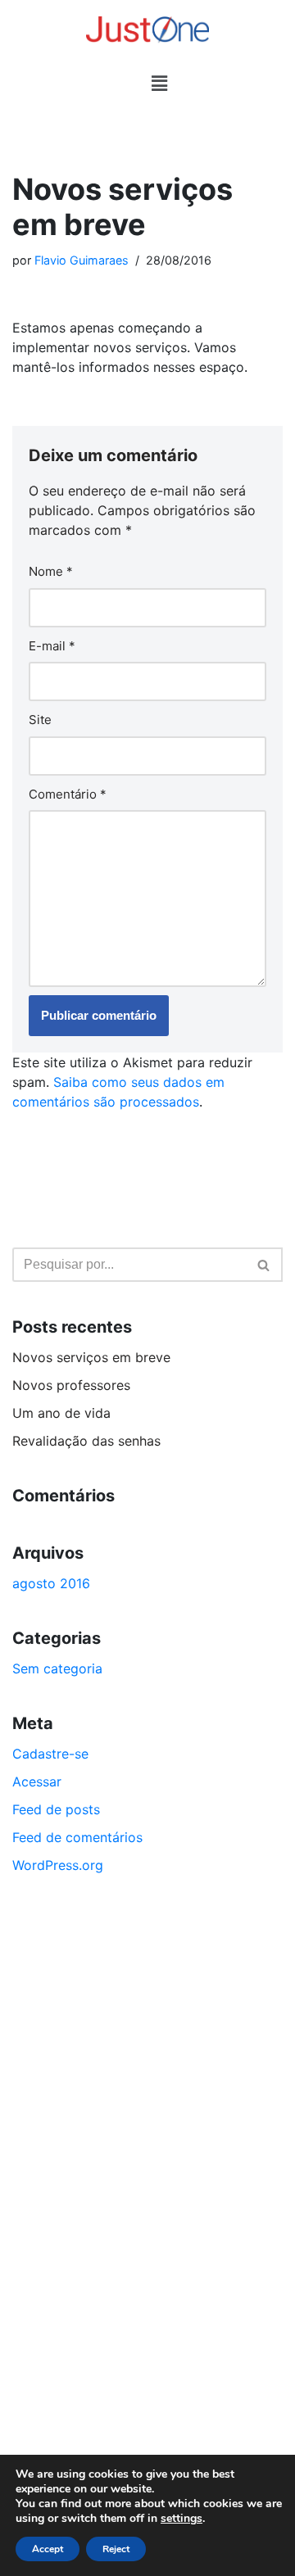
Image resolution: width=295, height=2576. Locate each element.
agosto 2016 (51, 1583)
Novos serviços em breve (91, 1357)
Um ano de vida (61, 1413)
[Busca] (264, 1265)
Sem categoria (57, 1668)
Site (40, 720)
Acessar (37, 1781)
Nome (51, 571)
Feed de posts (56, 1809)
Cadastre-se (50, 1754)
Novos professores (71, 1385)
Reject (116, 2549)
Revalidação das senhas (86, 1441)
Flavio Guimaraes (82, 260)
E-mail (52, 646)
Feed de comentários (77, 1837)
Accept (48, 2549)
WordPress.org (58, 1865)
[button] (159, 83)
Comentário (68, 794)
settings (182, 2519)
